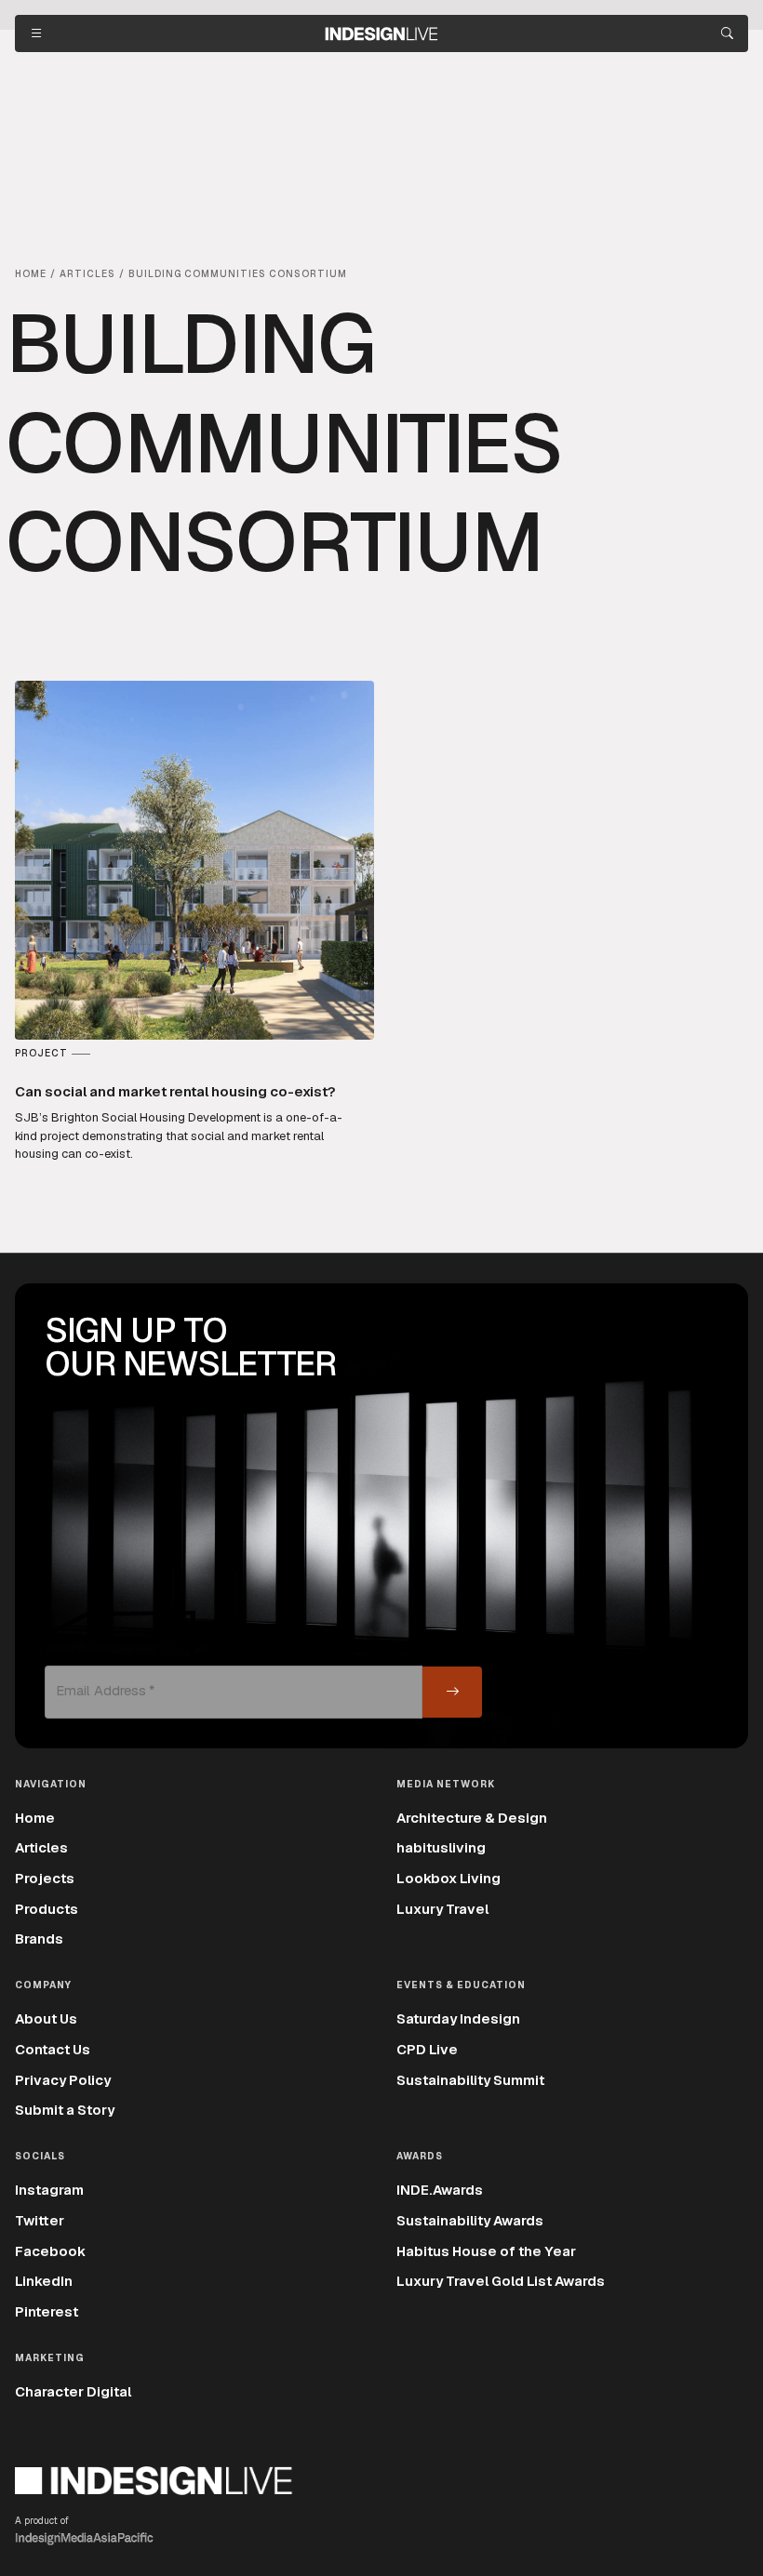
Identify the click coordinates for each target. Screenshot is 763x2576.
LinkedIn (44, 2281)
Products (47, 1909)
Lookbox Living (448, 1878)
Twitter (40, 2220)
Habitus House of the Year (486, 2251)
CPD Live (427, 2049)
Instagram (49, 2190)
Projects (45, 1878)
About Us (46, 2018)
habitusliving (441, 1847)
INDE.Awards (440, 2190)
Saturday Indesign (458, 2018)
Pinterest (47, 2311)
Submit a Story (65, 2110)
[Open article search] (727, 33)
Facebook (50, 2251)
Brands (39, 1939)
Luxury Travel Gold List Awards (501, 2281)
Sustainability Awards (470, 2220)
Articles (41, 1847)
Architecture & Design (472, 1818)
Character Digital (73, 2391)
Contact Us (53, 2049)
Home (35, 1818)
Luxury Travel (442, 1909)
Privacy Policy (63, 2080)
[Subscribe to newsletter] (452, 1692)
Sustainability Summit (470, 2080)
